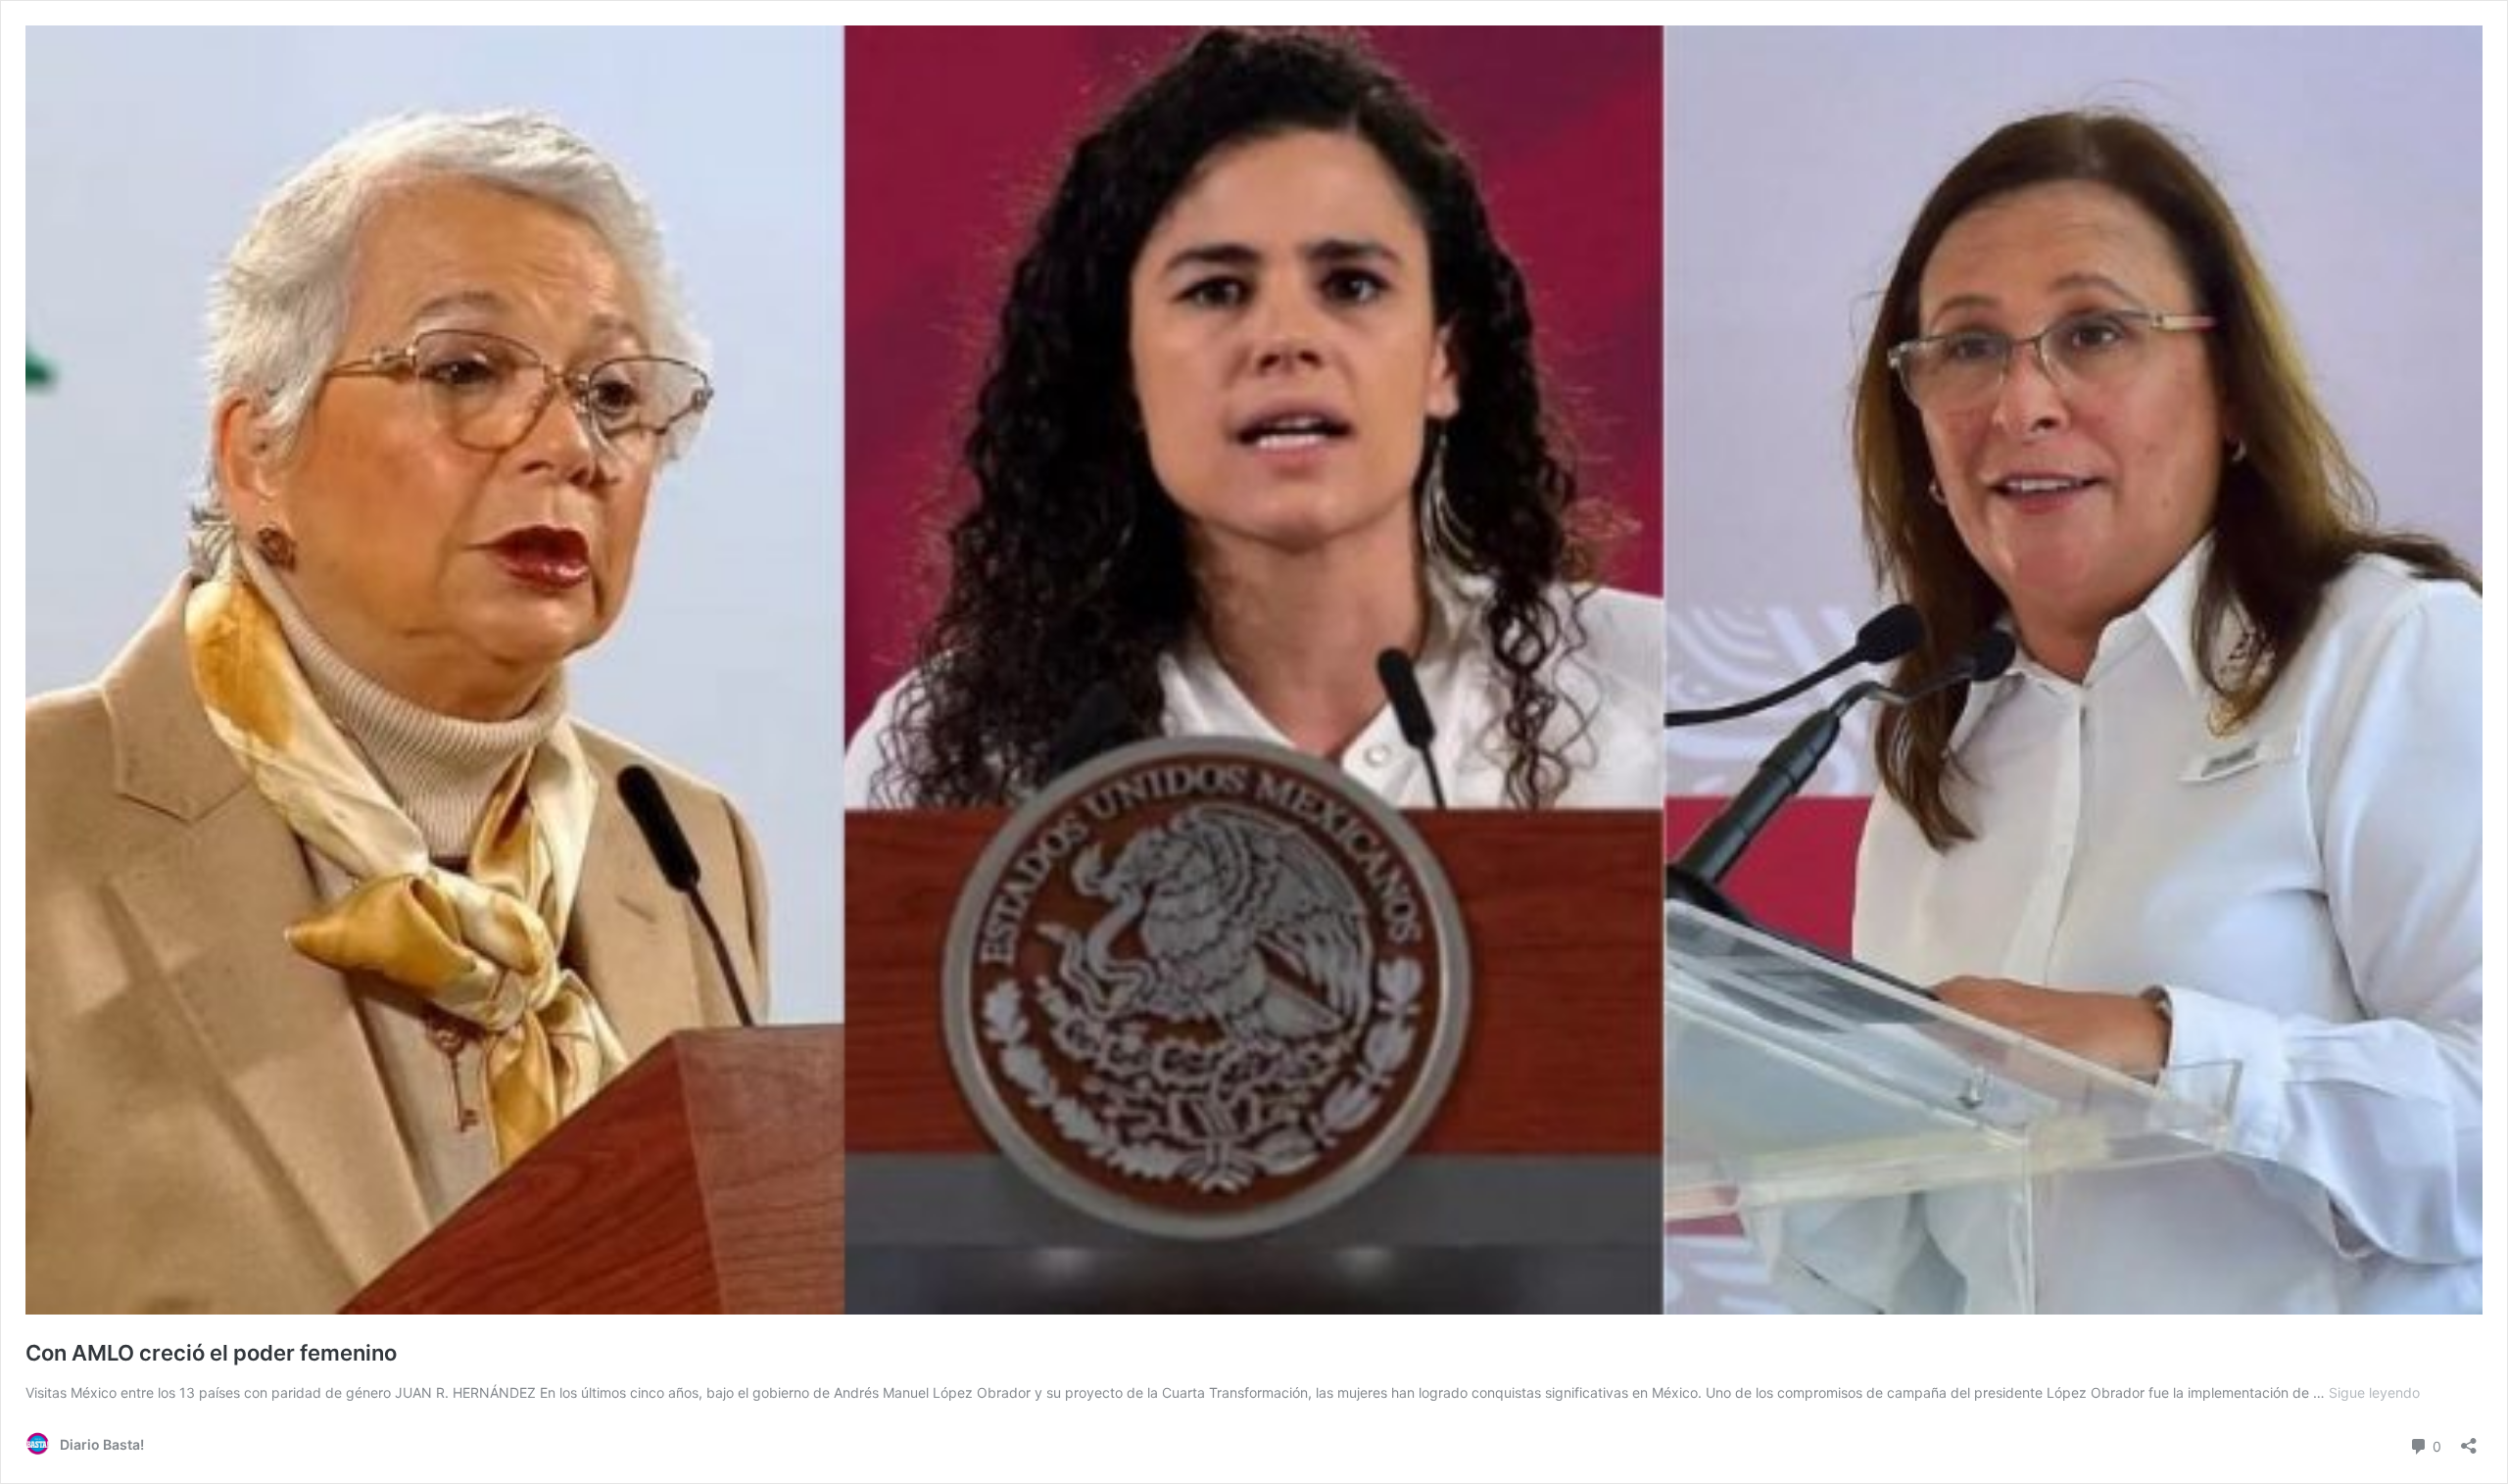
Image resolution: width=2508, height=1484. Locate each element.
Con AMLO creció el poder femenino (211, 1353)
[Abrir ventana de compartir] (2469, 1439)
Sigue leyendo (2374, 1392)
